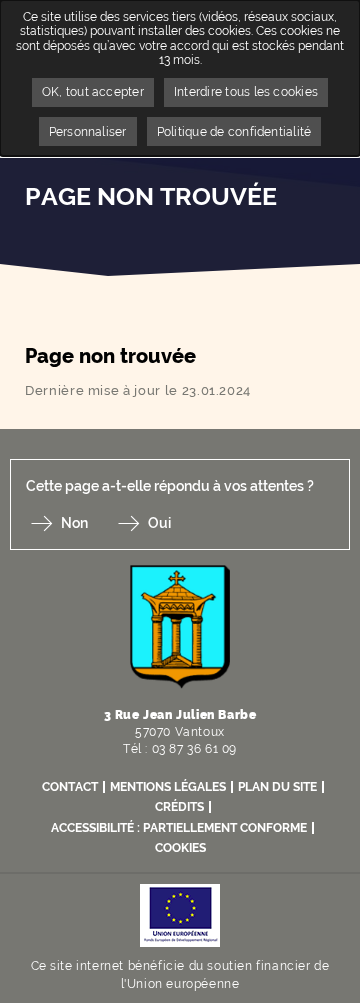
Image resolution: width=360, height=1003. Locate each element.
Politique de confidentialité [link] (234, 132)
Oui (159, 523)
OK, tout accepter (93, 92)
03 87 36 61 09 (194, 749)
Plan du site (277, 787)
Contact (70, 787)
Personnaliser (88, 132)
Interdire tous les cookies (246, 92)
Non (74, 523)
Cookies (180, 848)
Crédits (179, 807)
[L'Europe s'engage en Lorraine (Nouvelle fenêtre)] (180, 914)
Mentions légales (168, 787)
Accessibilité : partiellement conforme (179, 828)
